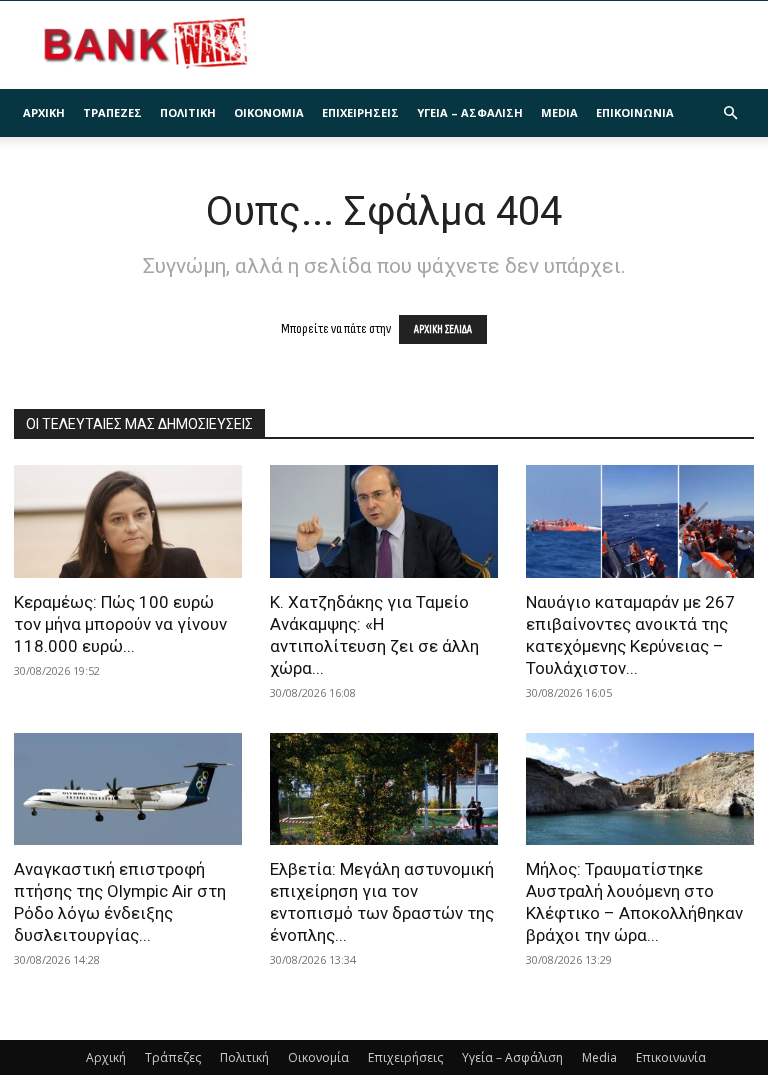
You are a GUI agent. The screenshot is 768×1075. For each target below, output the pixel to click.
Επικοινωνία (635, 112)
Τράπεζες (112, 112)
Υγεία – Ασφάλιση (470, 112)
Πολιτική (188, 112)
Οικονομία (269, 112)
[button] (730, 113)
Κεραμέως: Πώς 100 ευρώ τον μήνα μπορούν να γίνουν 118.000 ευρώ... (120, 624)
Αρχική (44, 112)
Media (559, 112)
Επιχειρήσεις (360, 112)
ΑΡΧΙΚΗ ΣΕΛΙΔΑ (443, 329)
